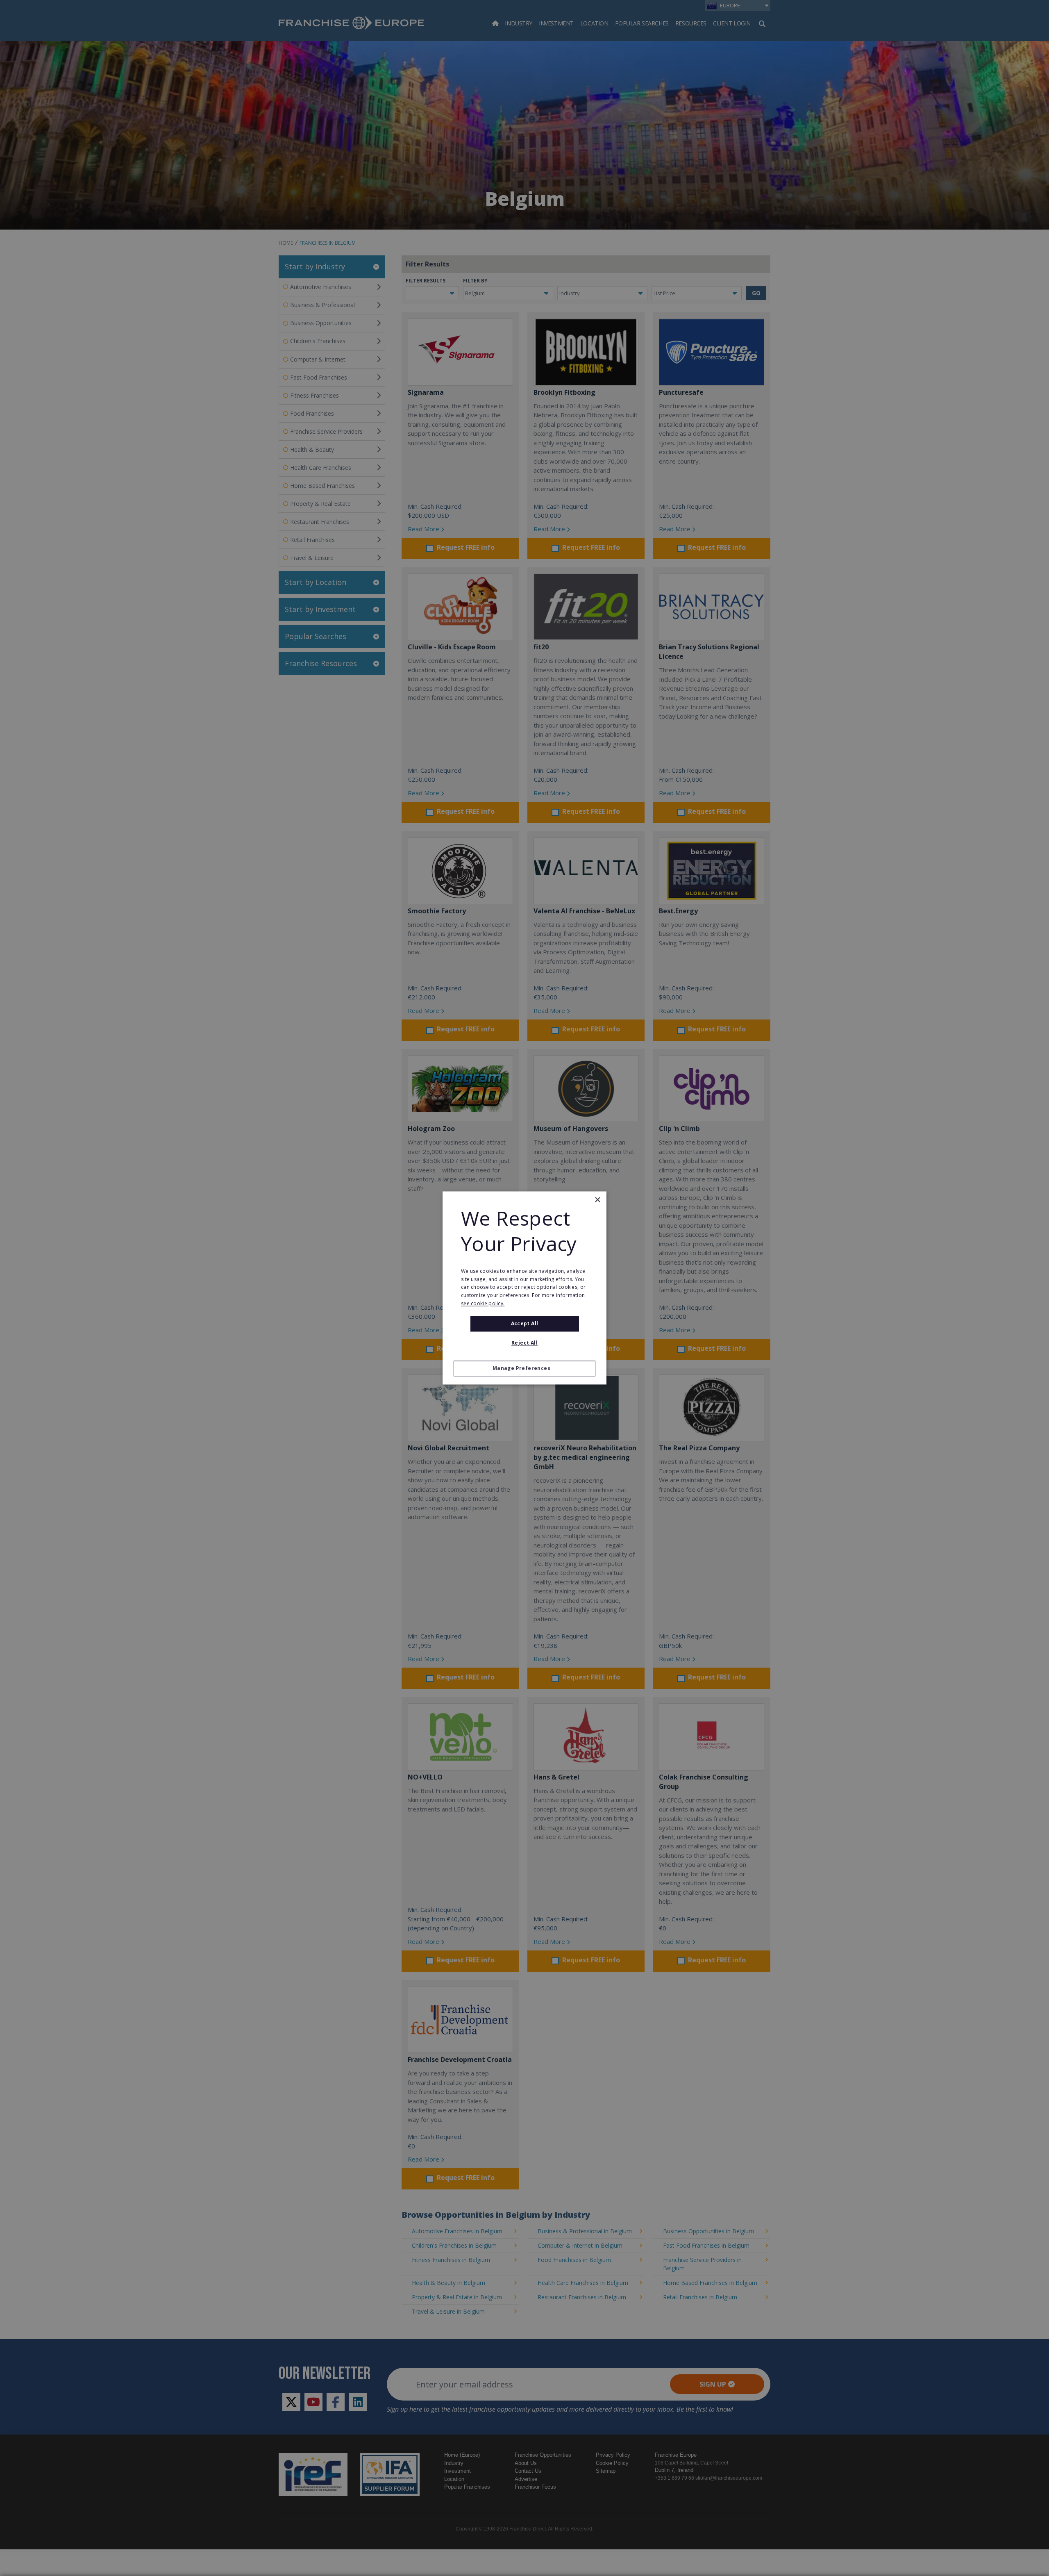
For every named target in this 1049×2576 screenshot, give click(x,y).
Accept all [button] (525, 1323)
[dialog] (524, 1288)
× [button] (597, 1200)
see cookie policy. (483, 1303)
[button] (524, 1369)
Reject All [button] (524, 1343)
